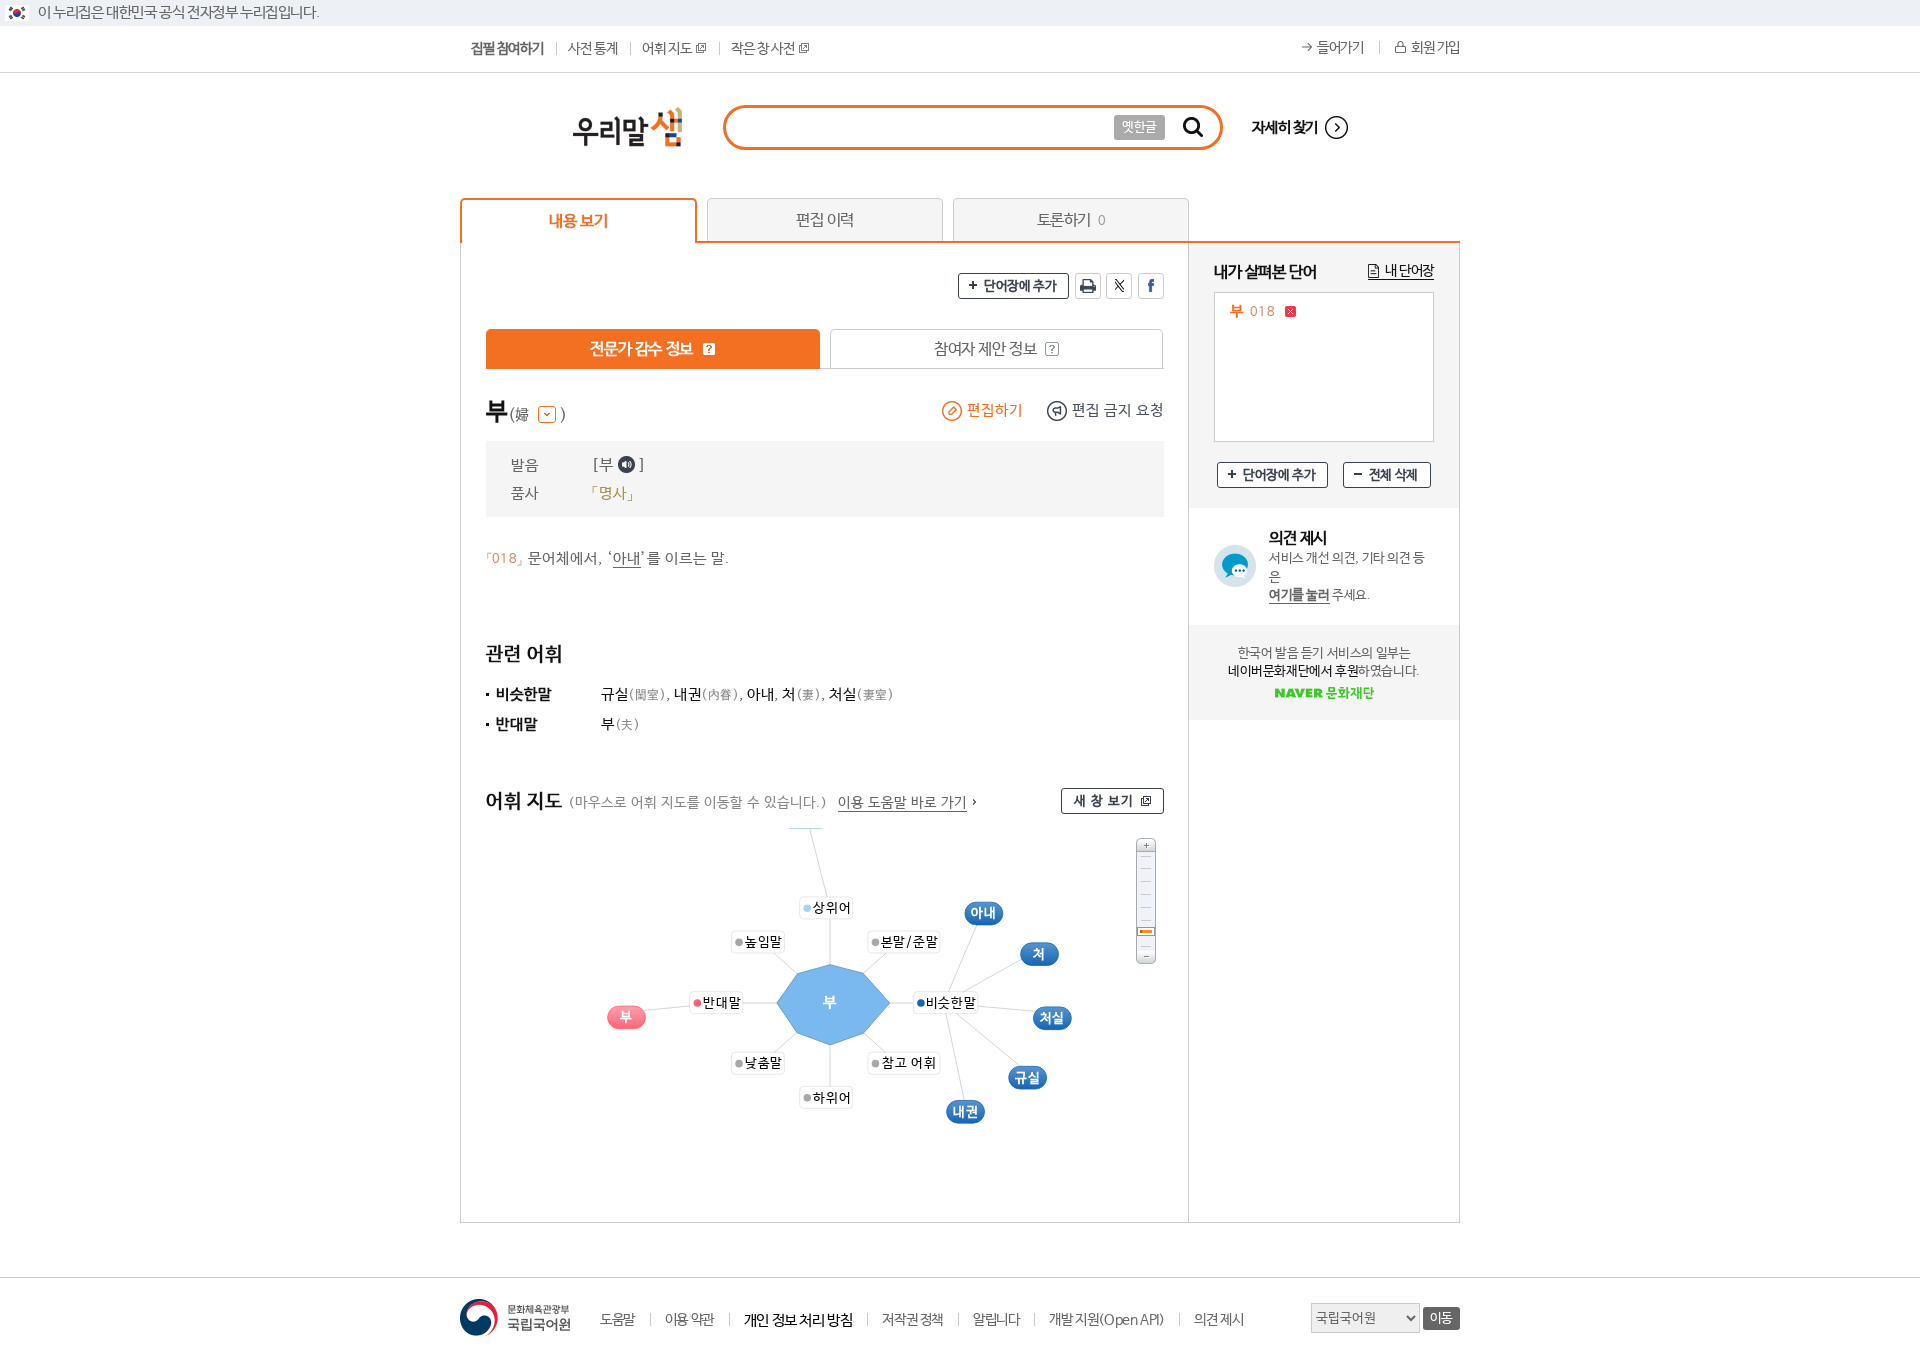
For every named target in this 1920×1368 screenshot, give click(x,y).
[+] (1146, 844)
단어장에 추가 (1020, 286)
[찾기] (1193, 127)
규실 (633, 694)
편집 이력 (825, 220)
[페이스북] (1151, 286)
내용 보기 (578, 221)
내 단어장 (1409, 271)
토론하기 (1071, 220)
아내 (627, 558)
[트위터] (1119, 286)
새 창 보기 (1104, 801)
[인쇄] (1088, 286)
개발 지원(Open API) (1106, 1320)
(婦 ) (537, 415)
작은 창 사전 (762, 49)
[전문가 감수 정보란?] (709, 349)
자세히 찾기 (1285, 127)
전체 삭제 (1393, 475)
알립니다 (996, 1320)
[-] (1146, 957)
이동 (1441, 1318)
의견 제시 (1218, 1320)
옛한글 (1139, 127)
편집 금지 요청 (1118, 410)
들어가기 (1340, 48)
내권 (706, 694)
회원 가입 (1435, 48)
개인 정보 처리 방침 (798, 1320)
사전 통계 (592, 49)
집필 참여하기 (507, 49)
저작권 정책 (912, 1320)
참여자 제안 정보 (987, 349)
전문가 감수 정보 (643, 349)
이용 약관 (689, 1320)
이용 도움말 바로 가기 (902, 803)
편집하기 (995, 410)
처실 (861, 694)
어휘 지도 (666, 49)
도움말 (617, 1320)
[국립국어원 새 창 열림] (515, 1317)
